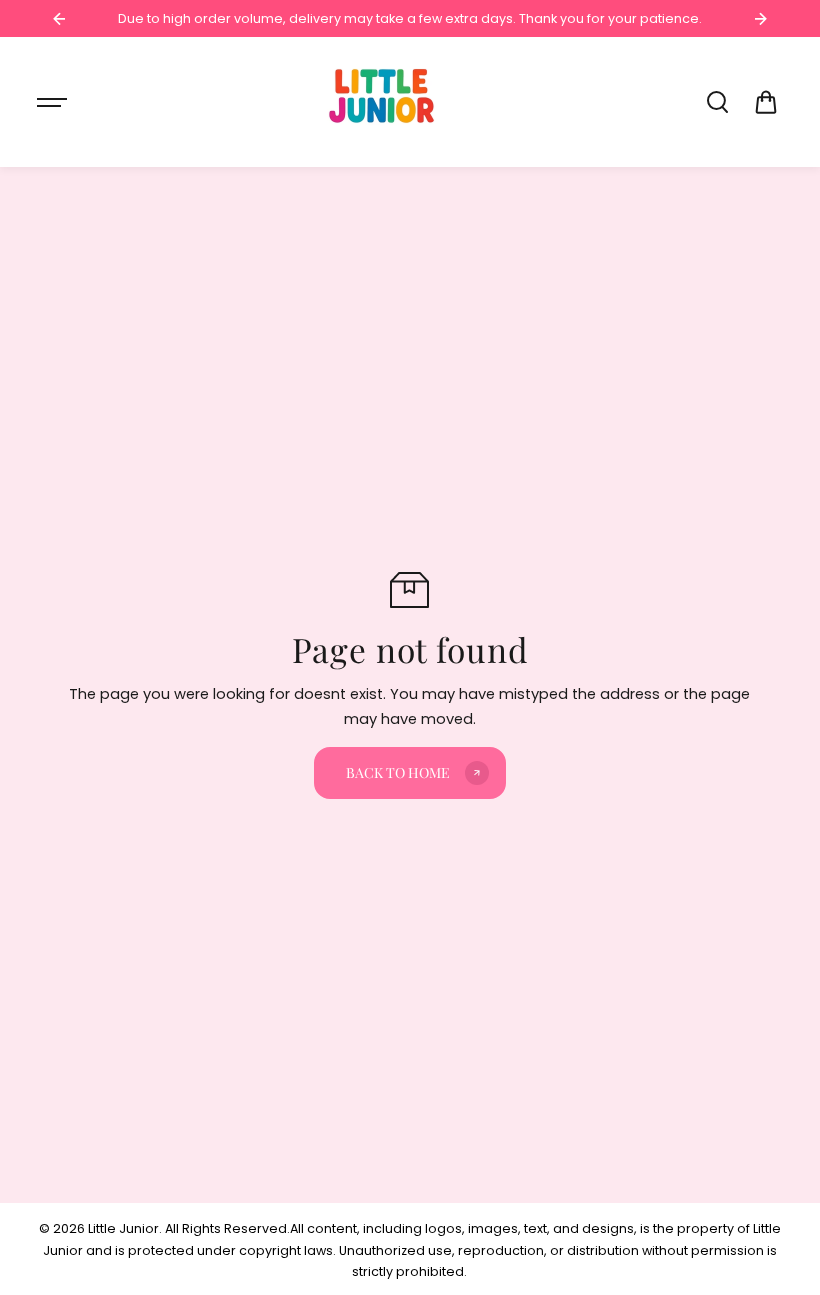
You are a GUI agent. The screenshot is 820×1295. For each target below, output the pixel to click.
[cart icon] (766, 102)
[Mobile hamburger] (54, 102)
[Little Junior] (385, 102)
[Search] (717, 102)
